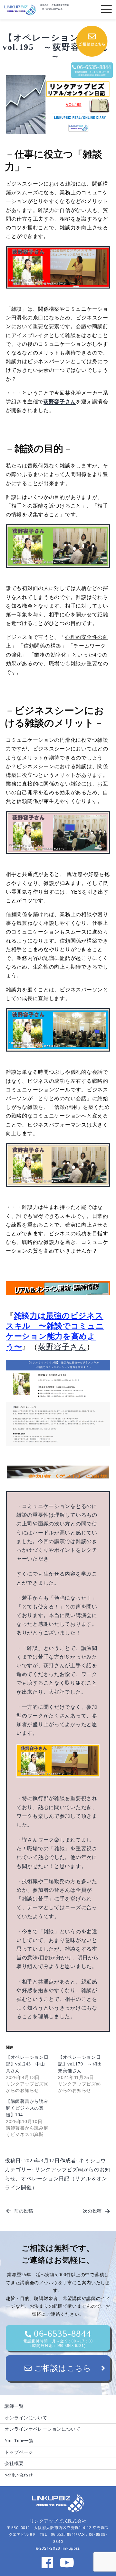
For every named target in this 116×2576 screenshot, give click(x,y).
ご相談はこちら (62, 2368)
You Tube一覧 (19, 2441)
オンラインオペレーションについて (43, 2429)
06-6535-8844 (58, 2338)
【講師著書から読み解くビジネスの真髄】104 (27, 2108)
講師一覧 (14, 2406)
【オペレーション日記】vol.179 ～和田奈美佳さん (80, 2064)
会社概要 (14, 2463)
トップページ (19, 2452)
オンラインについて (26, 2418)
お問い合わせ (19, 2475)
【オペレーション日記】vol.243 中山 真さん (28, 2064)
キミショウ (92, 2161)
